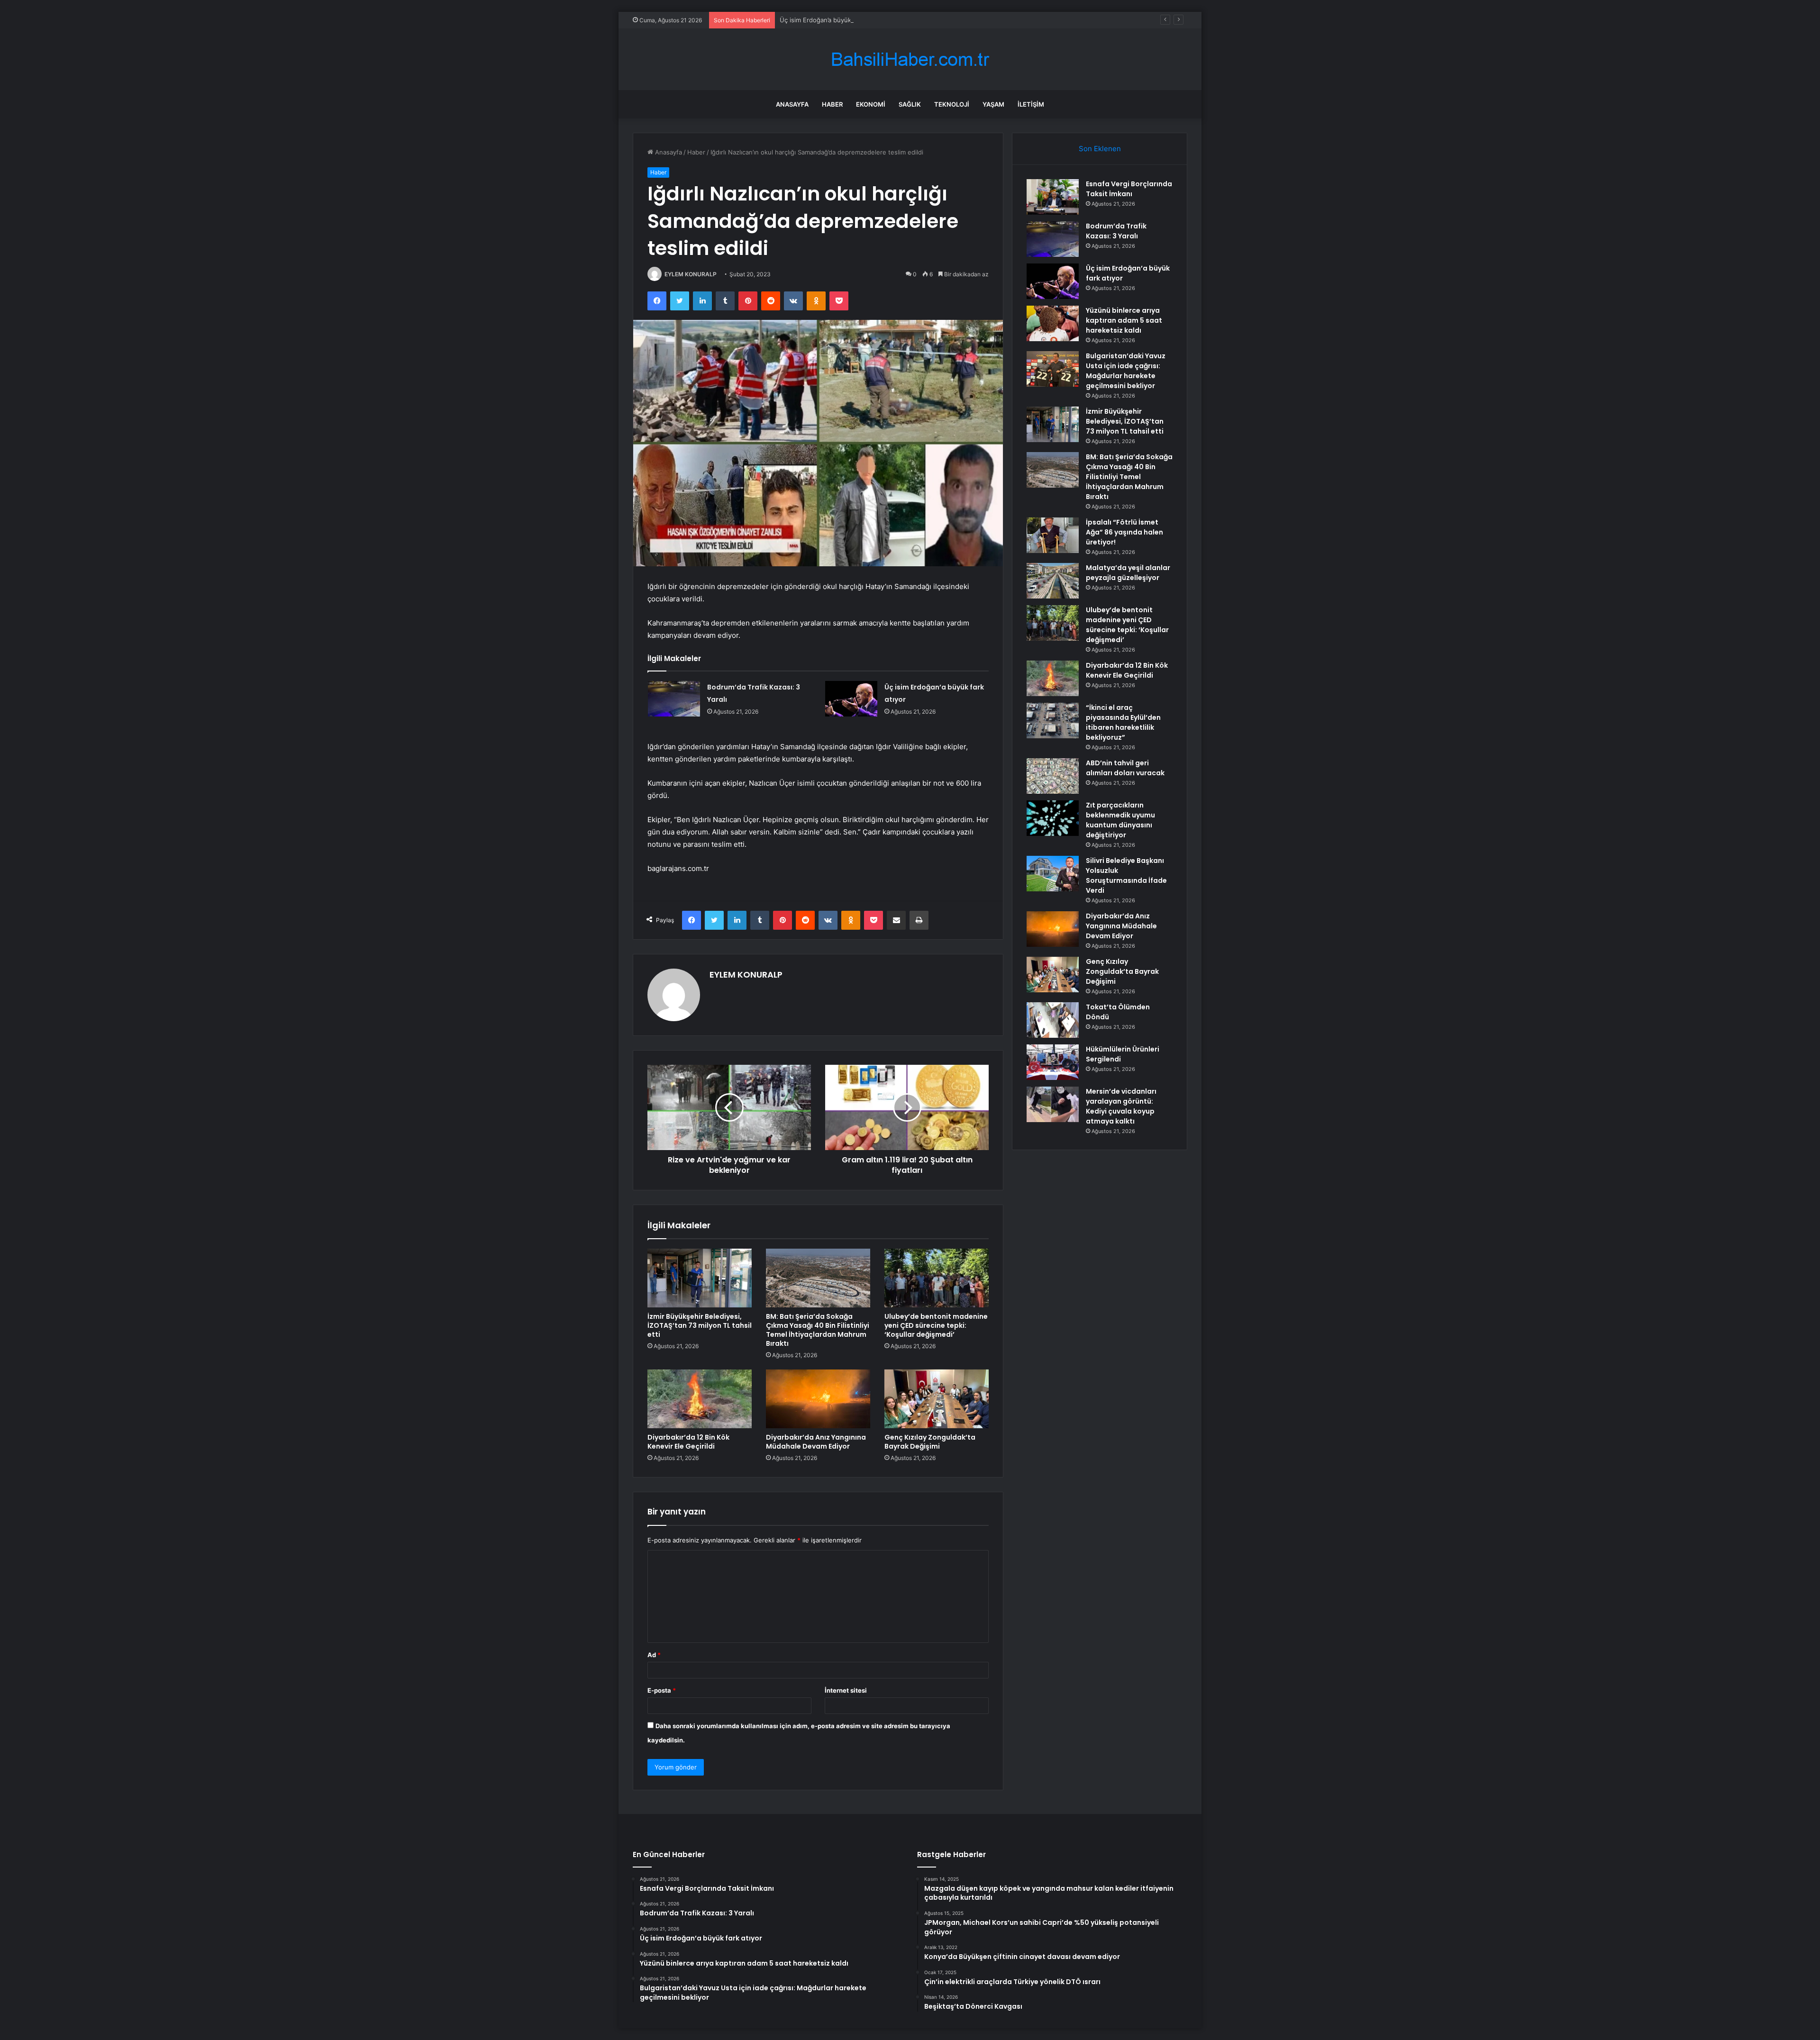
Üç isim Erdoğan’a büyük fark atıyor (831, 20)
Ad (654, 1655)
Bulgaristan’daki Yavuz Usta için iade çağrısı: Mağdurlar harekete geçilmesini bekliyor (1126, 371)
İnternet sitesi (846, 1690)
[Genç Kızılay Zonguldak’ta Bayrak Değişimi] (937, 1399)
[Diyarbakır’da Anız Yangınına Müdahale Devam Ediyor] (818, 1399)
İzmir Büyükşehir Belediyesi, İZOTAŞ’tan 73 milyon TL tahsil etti (700, 1325)
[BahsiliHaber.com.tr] (910, 59)
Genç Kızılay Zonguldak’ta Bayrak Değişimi (930, 1442)
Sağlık (910, 104)
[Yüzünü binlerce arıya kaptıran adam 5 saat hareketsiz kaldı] (1053, 323)
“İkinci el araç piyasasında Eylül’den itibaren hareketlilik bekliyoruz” (1123, 722)
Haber (832, 104)
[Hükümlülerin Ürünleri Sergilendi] (1053, 1062)
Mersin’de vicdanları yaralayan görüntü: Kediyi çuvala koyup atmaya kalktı (1121, 1106)
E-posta (662, 1690)
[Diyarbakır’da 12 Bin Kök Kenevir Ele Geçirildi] (700, 1399)
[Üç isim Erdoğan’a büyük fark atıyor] (851, 699)
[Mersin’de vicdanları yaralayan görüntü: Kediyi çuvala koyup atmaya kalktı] (1053, 1104)
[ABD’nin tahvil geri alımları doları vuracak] (1053, 776)
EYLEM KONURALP (691, 274)
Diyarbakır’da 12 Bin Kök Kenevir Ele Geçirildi (688, 1442)
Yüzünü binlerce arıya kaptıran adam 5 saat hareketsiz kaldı (1124, 320)
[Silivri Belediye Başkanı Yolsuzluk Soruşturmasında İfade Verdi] (1053, 874)
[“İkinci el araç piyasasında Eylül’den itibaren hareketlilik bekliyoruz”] (1053, 721)
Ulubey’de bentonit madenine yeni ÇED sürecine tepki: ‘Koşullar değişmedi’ (936, 1325)
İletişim (1031, 104)
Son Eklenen (1100, 149)
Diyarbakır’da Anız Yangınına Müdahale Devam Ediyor (816, 1442)
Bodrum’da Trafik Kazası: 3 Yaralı (1116, 231)
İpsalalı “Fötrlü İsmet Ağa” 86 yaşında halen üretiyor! (1124, 532)
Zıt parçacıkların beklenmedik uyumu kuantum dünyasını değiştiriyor (1120, 820)
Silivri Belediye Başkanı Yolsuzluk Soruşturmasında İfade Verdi (1126, 875)
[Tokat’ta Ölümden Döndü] (1053, 1020)
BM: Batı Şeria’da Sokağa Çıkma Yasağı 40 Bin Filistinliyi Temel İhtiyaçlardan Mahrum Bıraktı (818, 1330)
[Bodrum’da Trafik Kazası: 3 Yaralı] (674, 699)
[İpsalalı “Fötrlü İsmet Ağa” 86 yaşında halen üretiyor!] (1053, 535)
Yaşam (993, 104)
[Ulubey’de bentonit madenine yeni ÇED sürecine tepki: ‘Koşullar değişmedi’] (937, 1278)
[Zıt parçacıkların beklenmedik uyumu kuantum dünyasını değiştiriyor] (1053, 818)
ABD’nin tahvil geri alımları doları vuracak (1125, 768)
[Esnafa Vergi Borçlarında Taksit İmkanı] (1053, 197)
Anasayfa (792, 104)
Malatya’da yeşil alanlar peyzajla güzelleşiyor (1128, 573)
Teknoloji (952, 104)
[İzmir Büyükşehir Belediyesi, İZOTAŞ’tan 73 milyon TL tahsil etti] (700, 1278)
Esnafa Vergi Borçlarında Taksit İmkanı (1129, 189)
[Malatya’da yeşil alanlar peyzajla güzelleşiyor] (1053, 581)
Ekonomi (871, 104)
